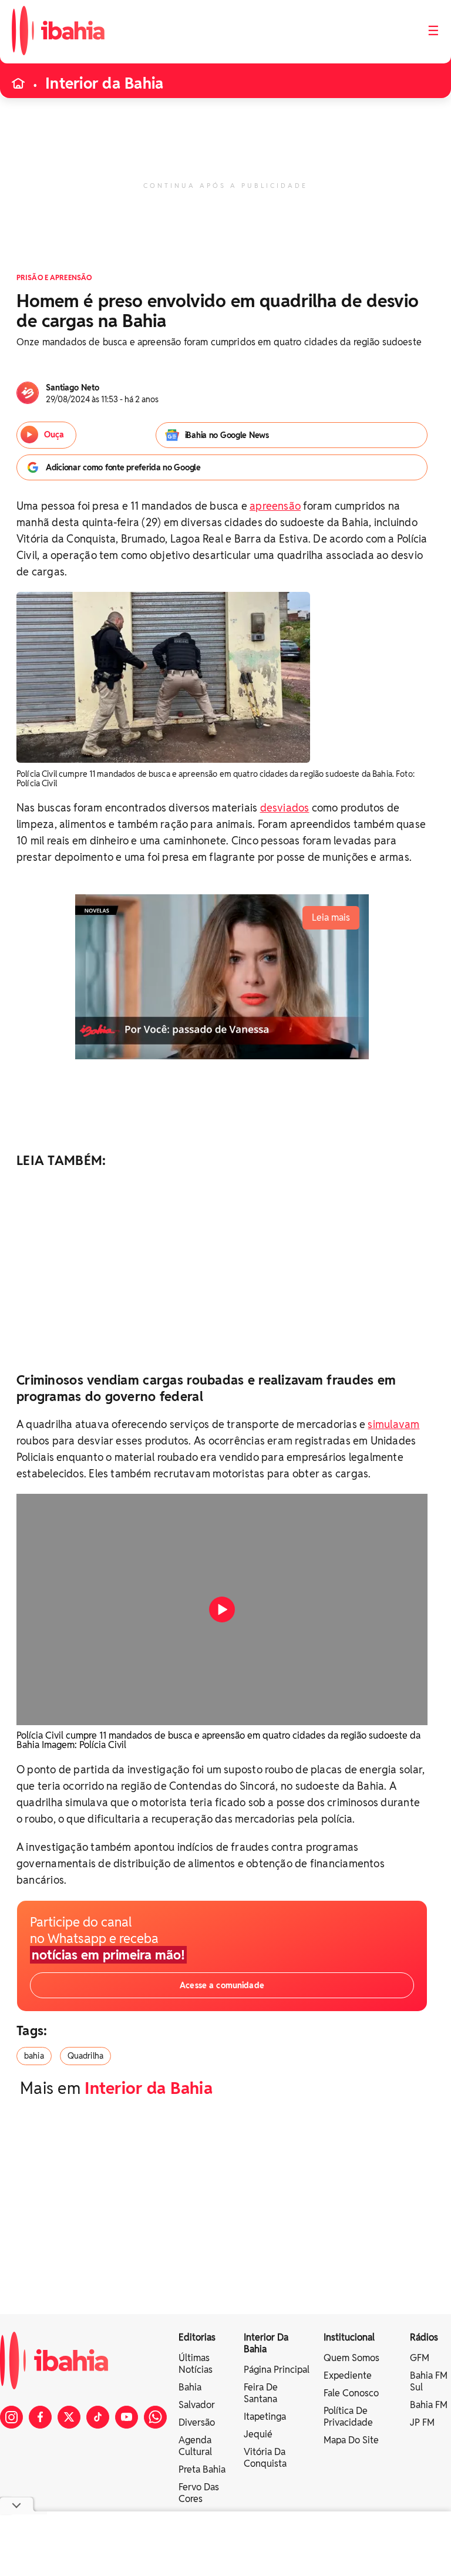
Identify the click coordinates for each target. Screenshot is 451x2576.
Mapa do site (351, 2440)
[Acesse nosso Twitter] (69, 2417)
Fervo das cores (199, 2493)
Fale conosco (351, 2393)
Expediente (348, 2375)
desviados (285, 808)
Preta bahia (202, 2469)
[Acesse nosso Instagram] (11, 2417)
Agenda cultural (195, 2446)
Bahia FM (429, 2405)
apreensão (275, 506)
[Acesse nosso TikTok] (98, 2417)
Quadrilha (85, 2056)
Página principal (277, 2370)
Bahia (190, 2387)
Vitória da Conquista (265, 2458)
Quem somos (351, 2358)
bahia (34, 2056)
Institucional (349, 2337)
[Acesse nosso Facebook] (40, 2417)
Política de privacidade (348, 2417)
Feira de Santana (261, 2393)
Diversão (197, 2422)
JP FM (422, 2422)
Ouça (54, 435)
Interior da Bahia (104, 83)
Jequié (258, 2434)
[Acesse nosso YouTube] (127, 2417)
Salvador (197, 2405)
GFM (420, 2358)
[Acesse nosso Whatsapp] (155, 2417)
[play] (222, 1609)
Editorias (197, 2337)
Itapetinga (265, 2417)
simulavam (393, 1424)
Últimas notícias (196, 2364)
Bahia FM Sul (429, 2381)
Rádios (424, 2337)
